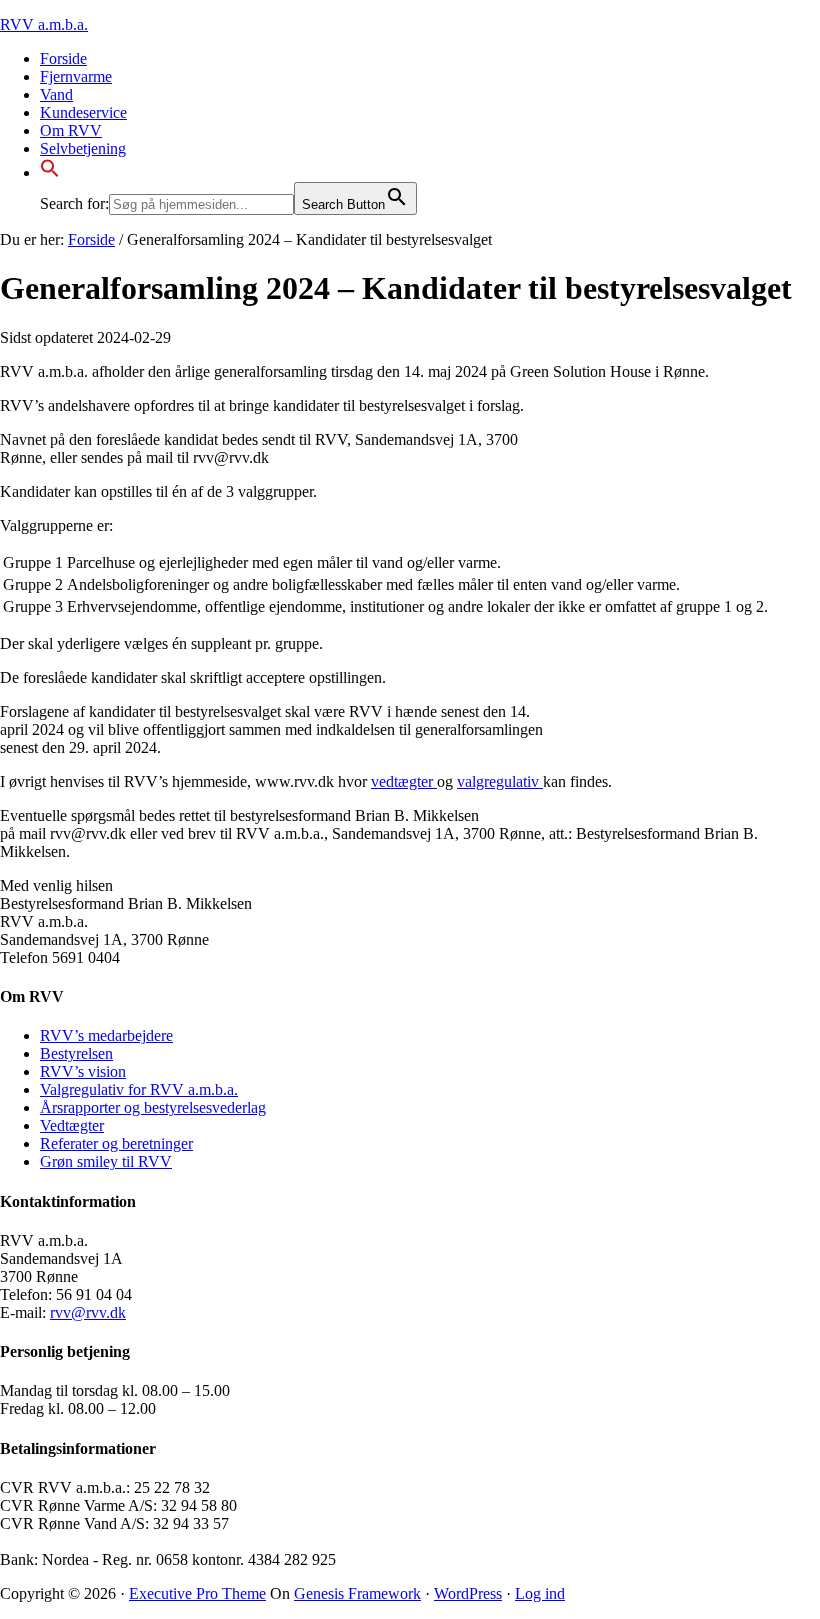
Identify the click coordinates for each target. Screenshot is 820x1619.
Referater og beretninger (116, 1143)
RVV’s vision (83, 1071)
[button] (50, 172)
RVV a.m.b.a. (44, 24)
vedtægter (404, 781)
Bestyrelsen (76, 1053)
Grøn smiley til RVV (106, 1161)
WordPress (468, 1593)
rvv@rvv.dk (88, 1312)
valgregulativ (500, 781)
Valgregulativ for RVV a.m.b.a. (139, 1089)
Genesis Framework (357, 1593)
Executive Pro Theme (197, 1593)
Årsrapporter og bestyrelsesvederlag (153, 1107)
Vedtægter (72, 1125)
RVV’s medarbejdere (106, 1035)
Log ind (540, 1593)
